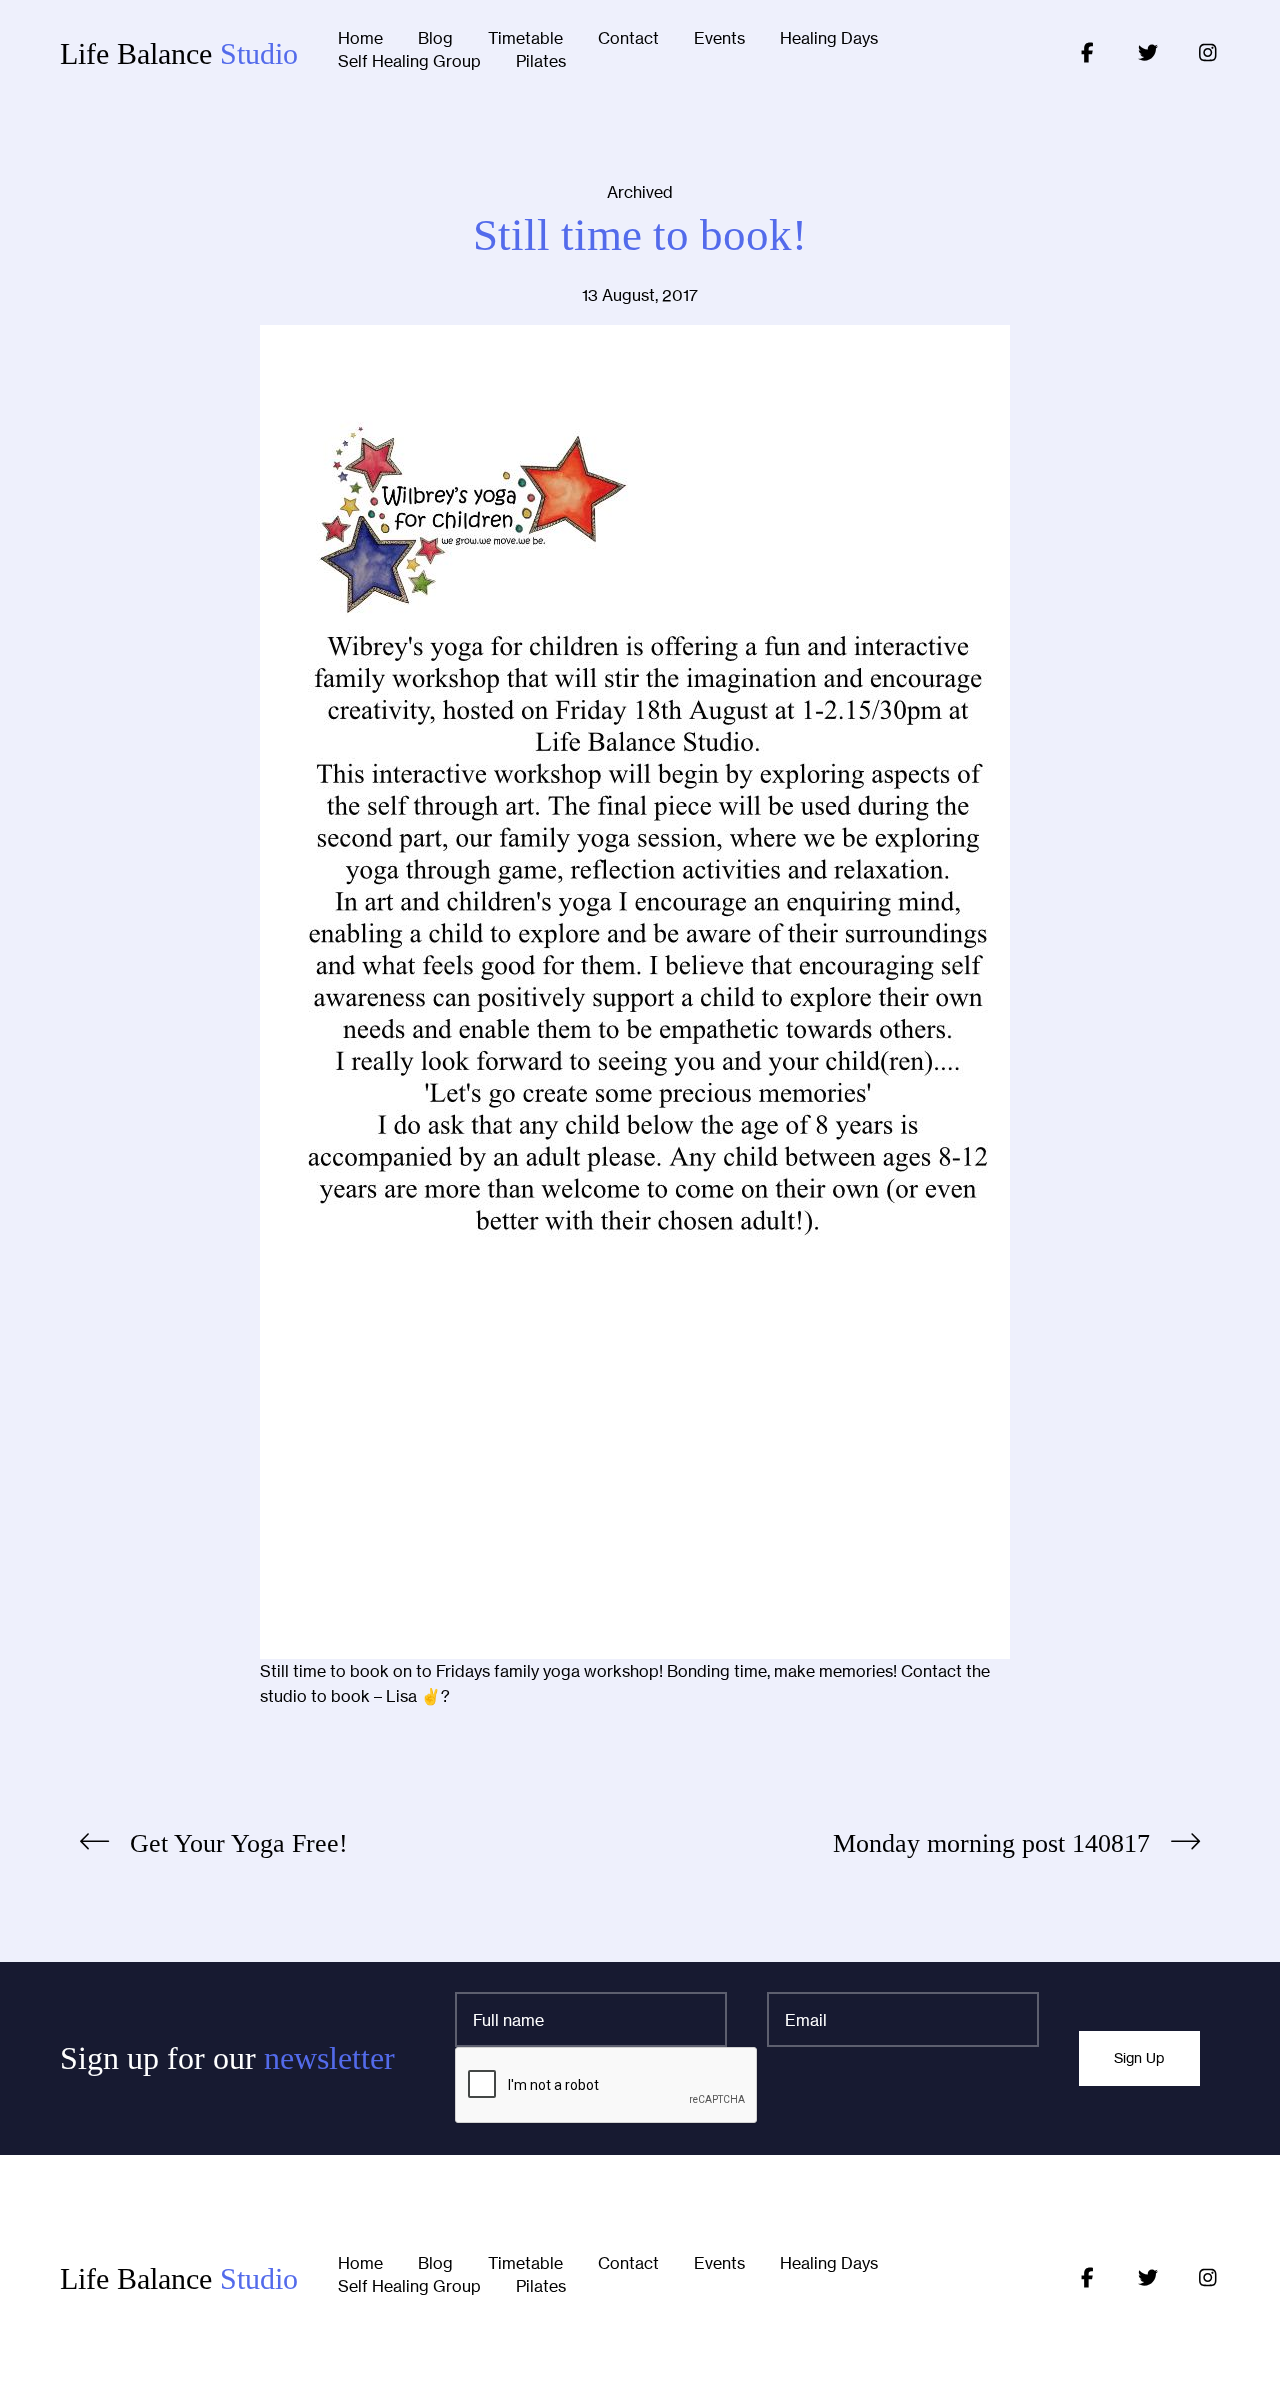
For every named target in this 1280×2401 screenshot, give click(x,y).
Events (719, 39)
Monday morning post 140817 (991, 1843)
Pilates (541, 62)
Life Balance (179, 53)
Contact (628, 39)
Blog (435, 39)
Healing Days (829, 39)
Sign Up (1139, 2058)
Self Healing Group (409, 62)
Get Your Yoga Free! (239, 1843)
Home (360, 39)
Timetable (525, 39)
